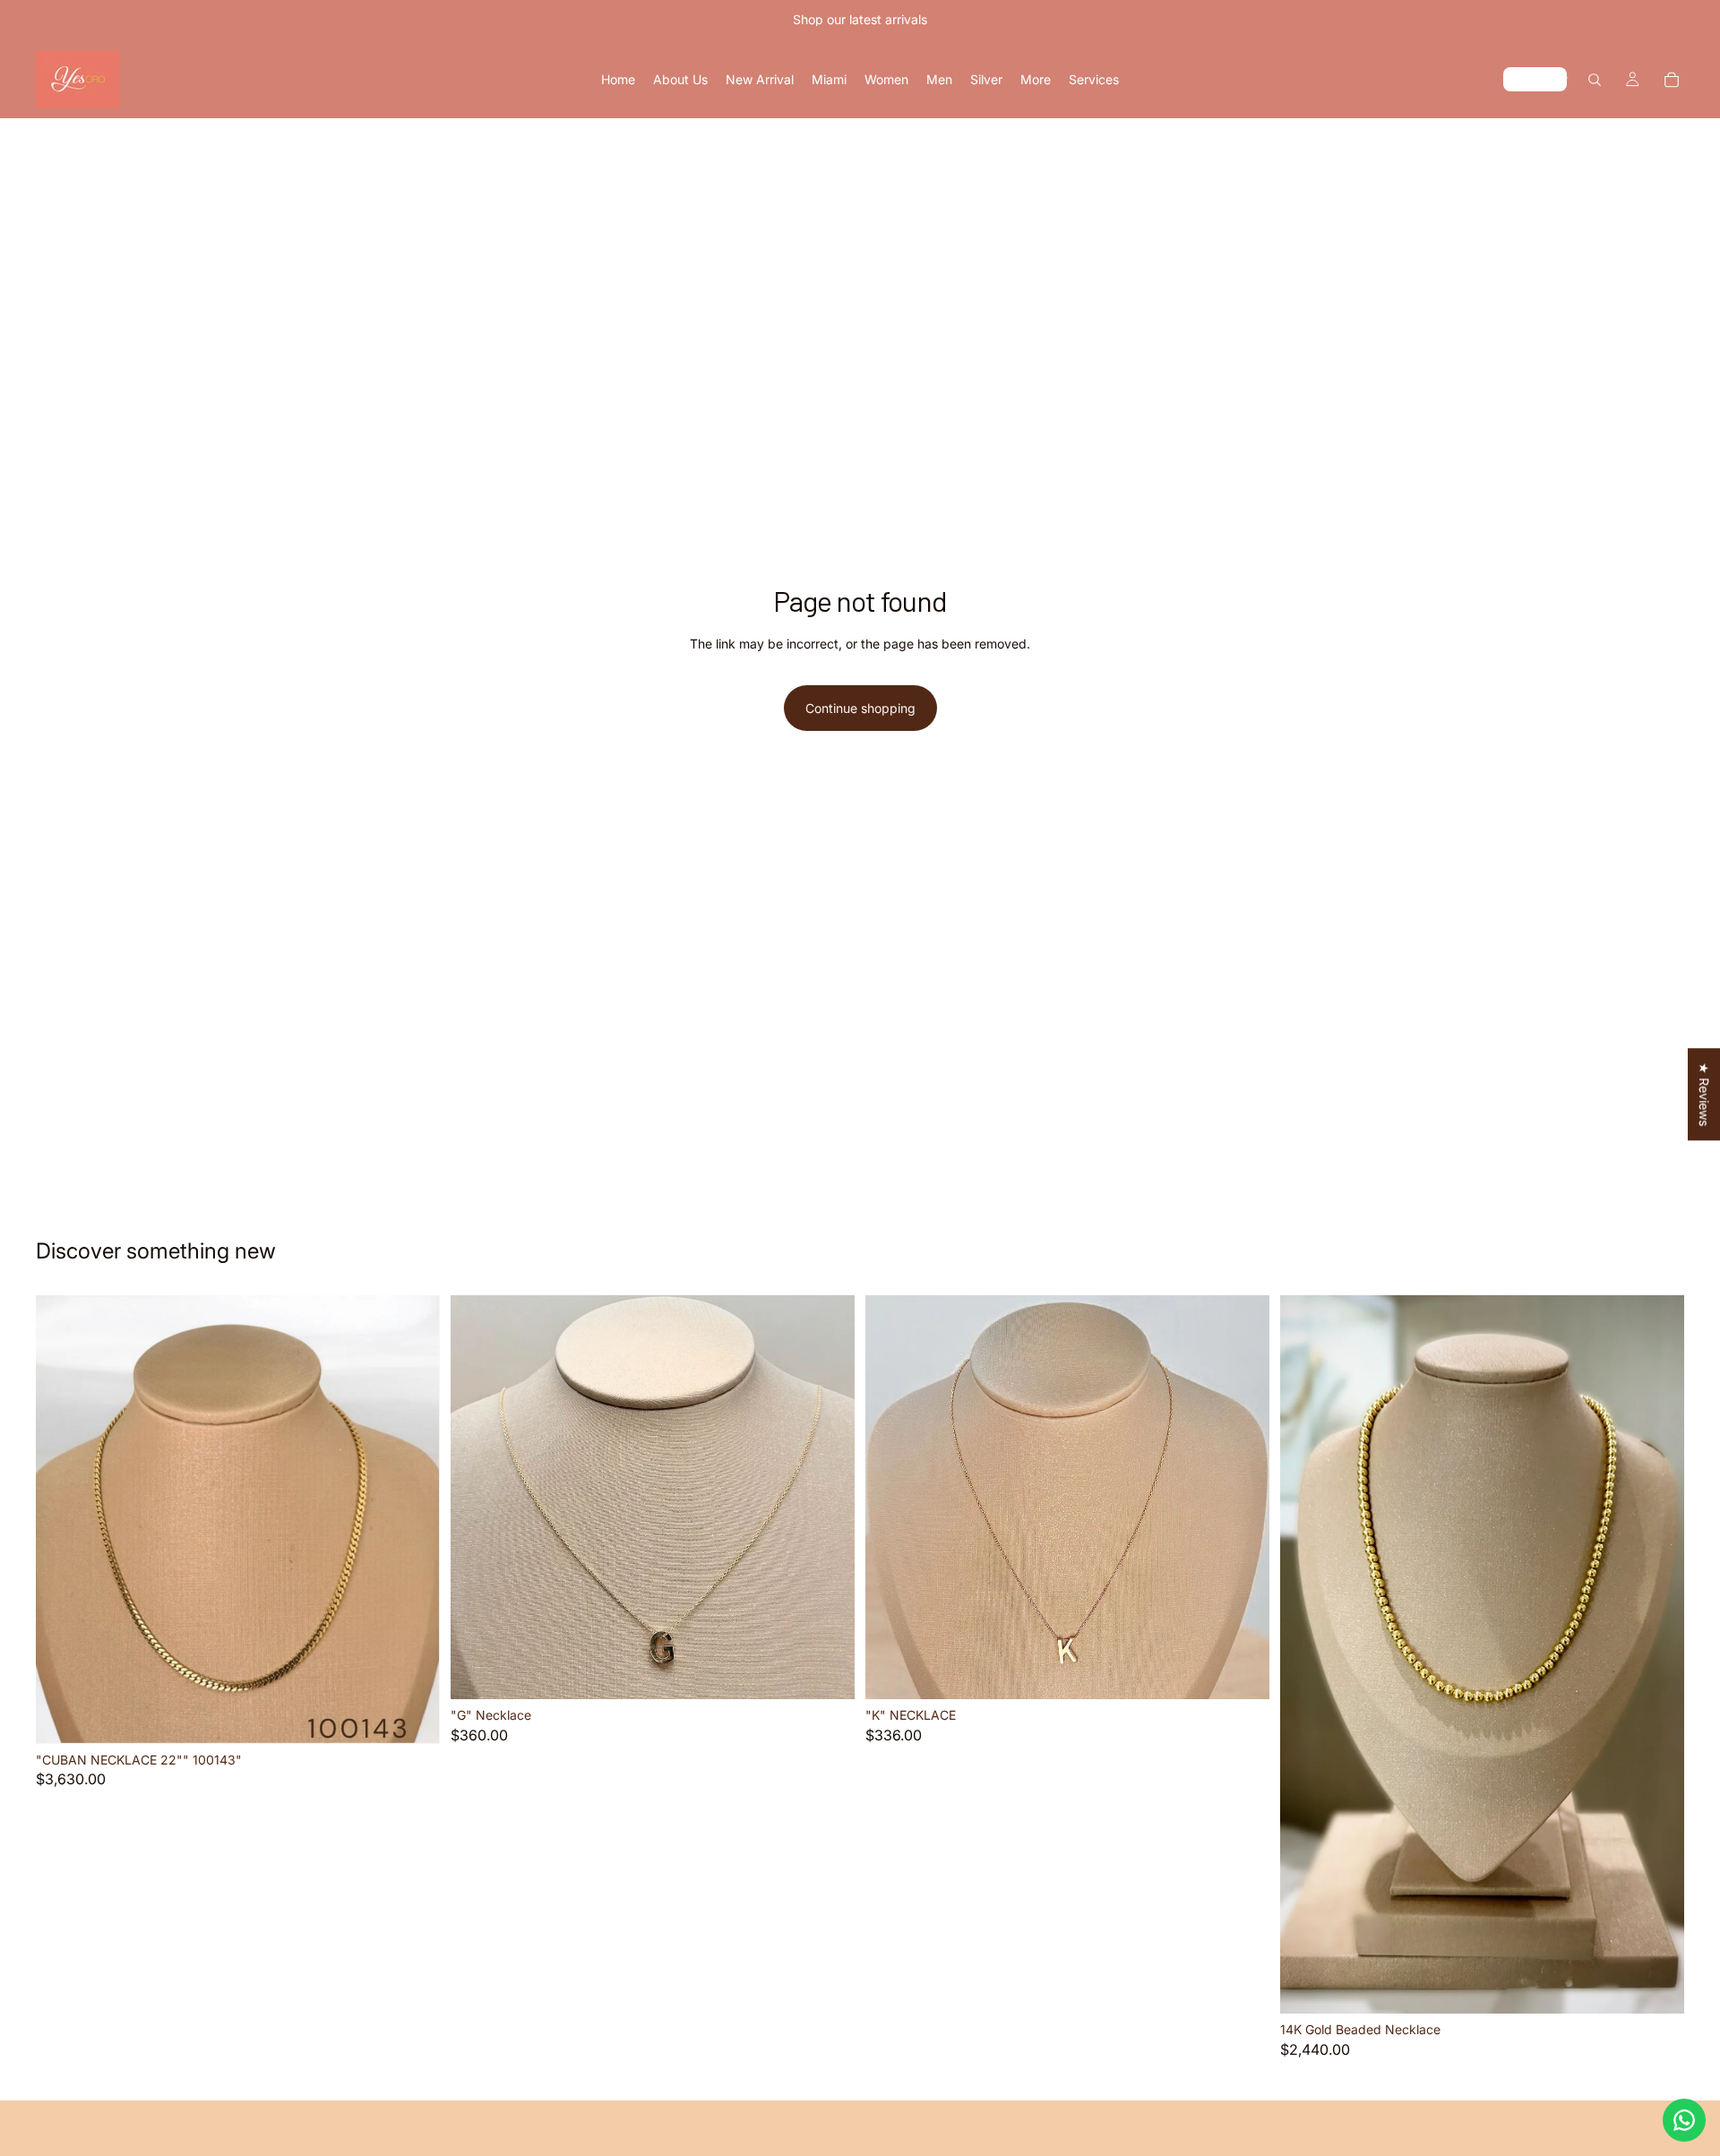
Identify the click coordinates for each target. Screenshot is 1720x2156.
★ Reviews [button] (1704, 1094)
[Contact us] (1684, 2120)
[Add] (412, 1716)
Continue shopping (860, 708)
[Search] (1595, 80)
